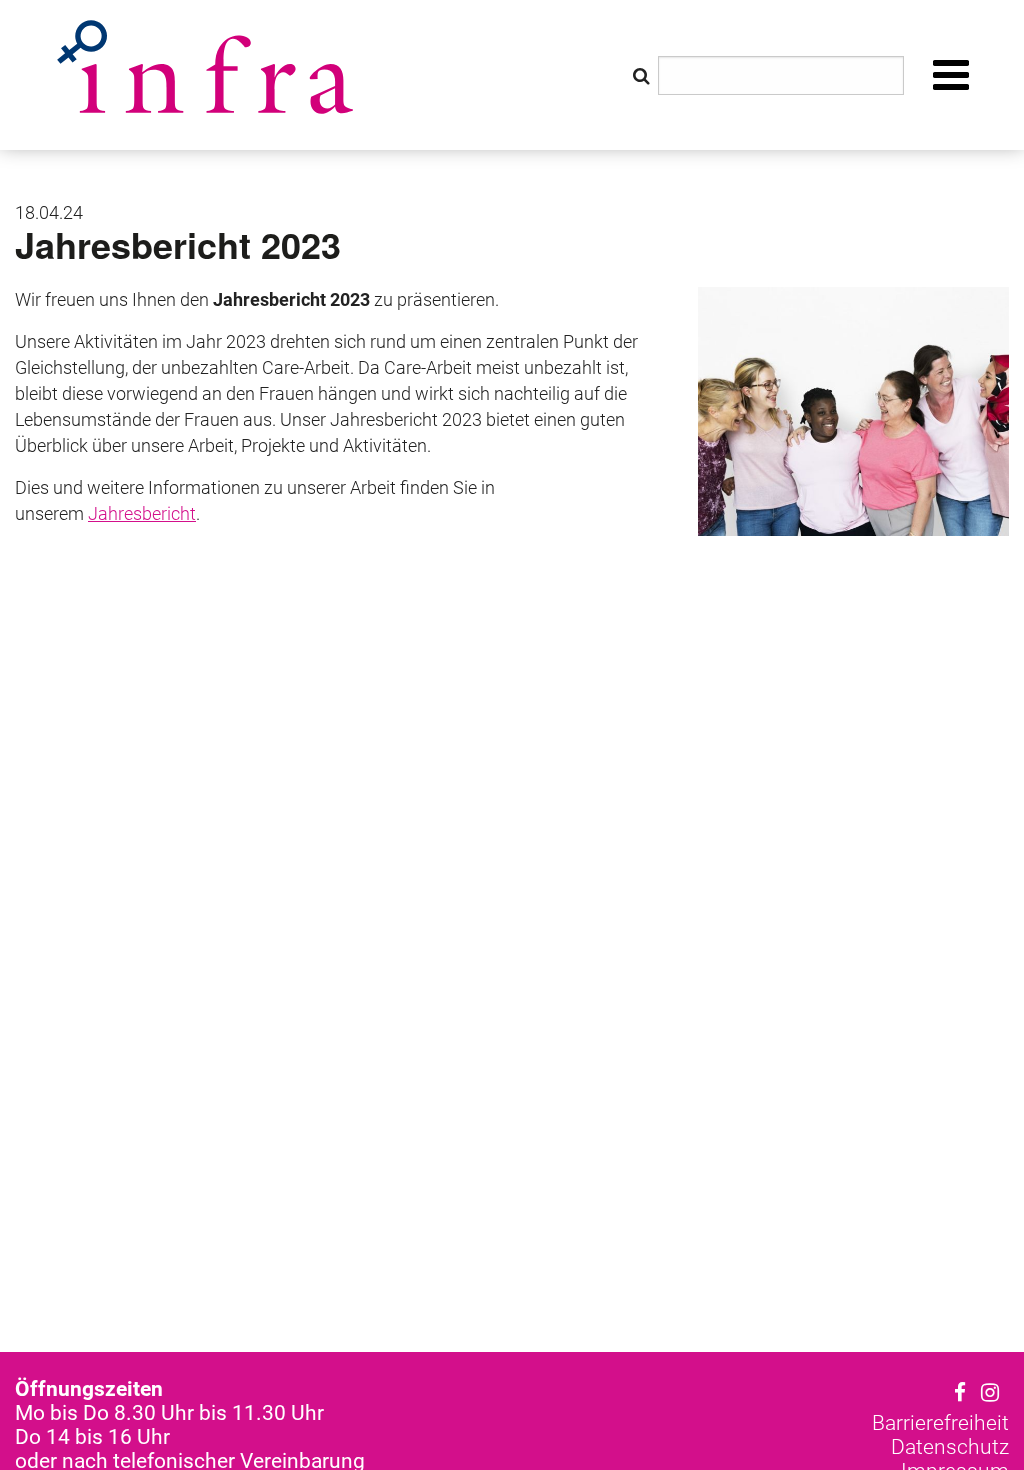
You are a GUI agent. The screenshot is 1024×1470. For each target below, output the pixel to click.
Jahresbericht (142, 513)
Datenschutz (950, 1447)
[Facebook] (960, 1393)
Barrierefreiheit (940, 1423)
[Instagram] (990, 1393)
